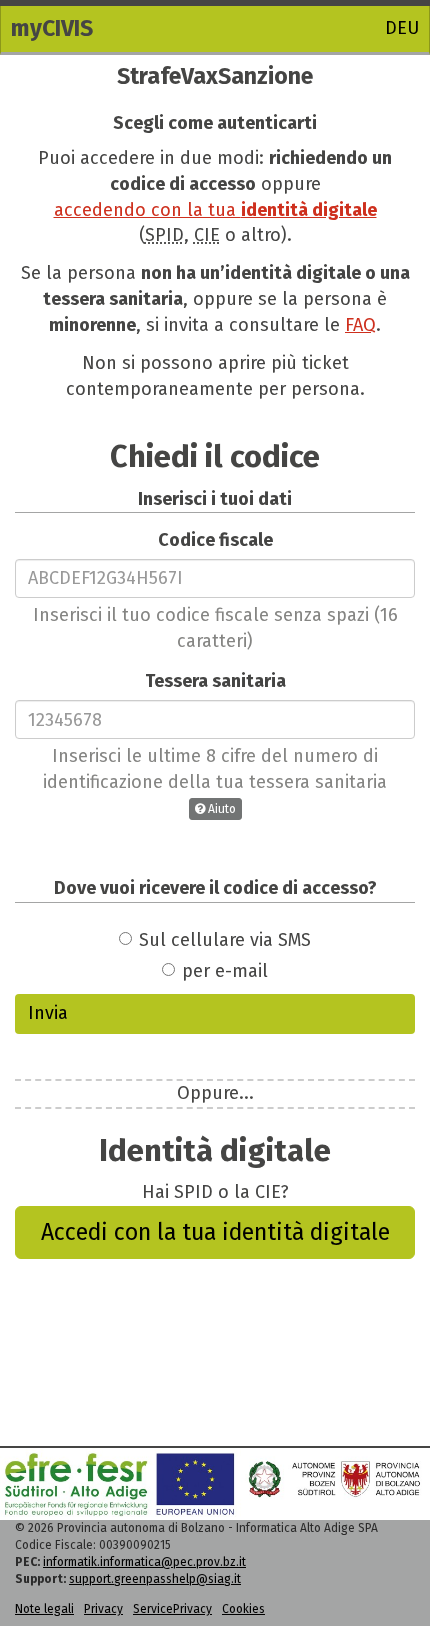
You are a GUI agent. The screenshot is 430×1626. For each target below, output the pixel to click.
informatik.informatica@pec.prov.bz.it (144, 1562)
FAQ (360, 325)
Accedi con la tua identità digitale (215, 1232)
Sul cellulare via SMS (225, 940)
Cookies (243, 1609)
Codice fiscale (215, 540)
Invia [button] (48, 1013)
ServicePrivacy (172, 1609)
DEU (402, 28)
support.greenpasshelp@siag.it (155, 1579)
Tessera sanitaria (215, 681)
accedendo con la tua (215, 210)
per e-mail (225, 971)
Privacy (103, 1609)
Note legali (44, 1609)
